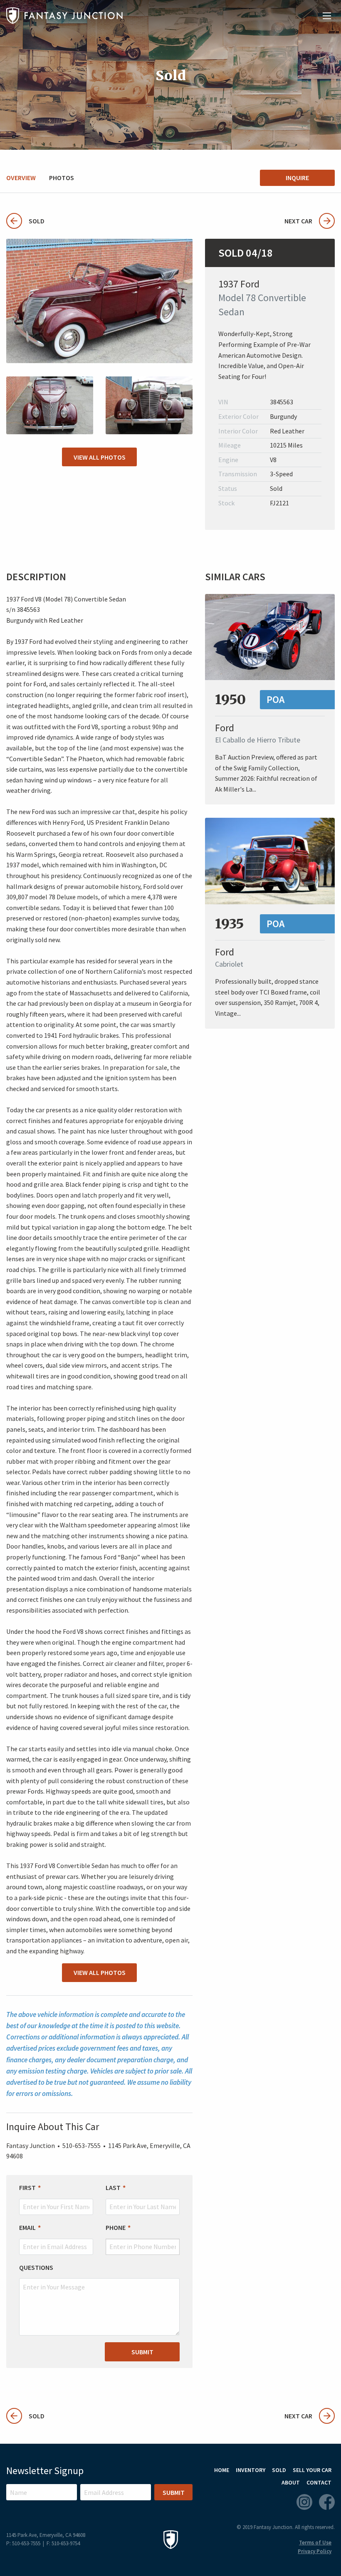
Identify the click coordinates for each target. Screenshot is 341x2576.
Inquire (297, 178)
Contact (319, 2482)
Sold (25, 221)
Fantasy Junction (64, 16)
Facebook (327, 2502)
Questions (36, 2267)
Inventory (251, 2470)
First (27, 2187)
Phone (116, 2227)
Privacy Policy (315, 2551)
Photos (62, 178)
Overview (21, 178)
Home (222, 2470)
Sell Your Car (312, 2470)
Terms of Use (315, 2543)
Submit (142, 2352)
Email (27, 2227)
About (291, 2482)
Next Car (298, 221)
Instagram (304, 2502)
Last (113, 2187)
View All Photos (100, 457)
